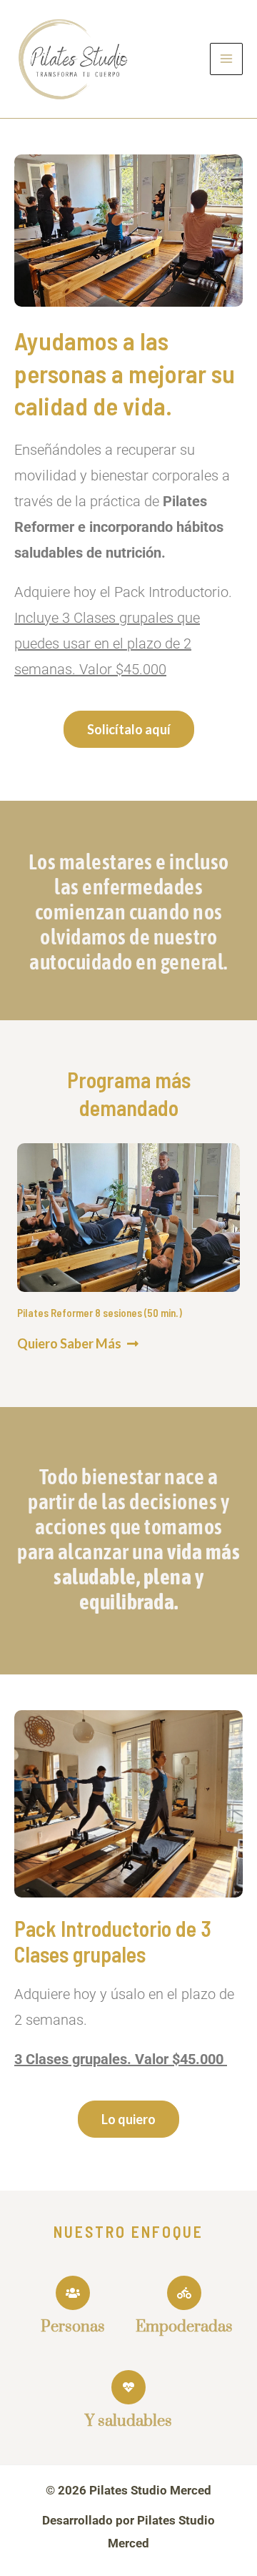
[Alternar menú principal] (226, 59)
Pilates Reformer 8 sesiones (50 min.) (100, 1313)
